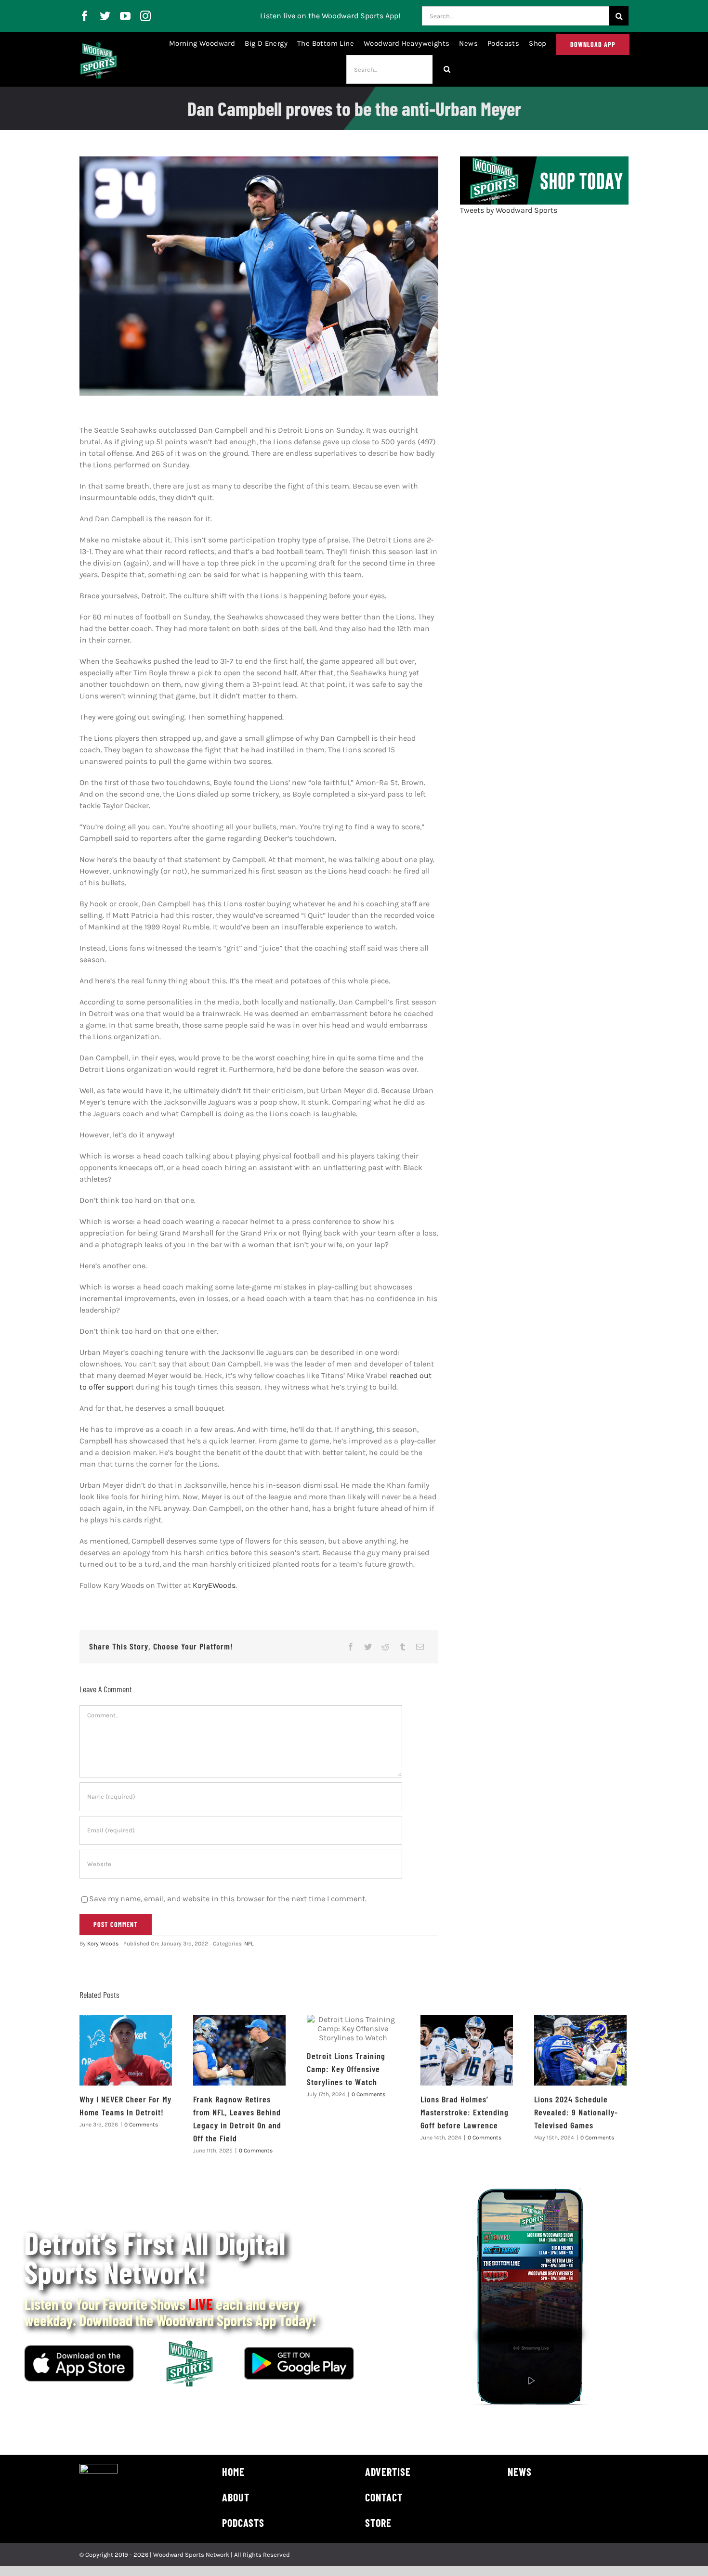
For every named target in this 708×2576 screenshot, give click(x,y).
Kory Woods (103, 1944)
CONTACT (384, 2497)
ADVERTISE (388, 2472)
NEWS (520, 2472)
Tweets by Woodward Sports (509, 210)
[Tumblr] (403, 1647)
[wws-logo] (98, 46)
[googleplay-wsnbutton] (299, 2351)
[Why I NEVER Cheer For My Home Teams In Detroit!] (126, 2050)
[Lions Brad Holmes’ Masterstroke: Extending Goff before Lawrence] (467, 2050)
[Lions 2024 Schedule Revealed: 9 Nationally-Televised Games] (580, 2050)
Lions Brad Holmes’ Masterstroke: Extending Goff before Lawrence (465, 2112)
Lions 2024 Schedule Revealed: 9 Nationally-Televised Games (576, 2112)
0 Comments (141, 2125)
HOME (233, 2472)
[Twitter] (368, 1647)
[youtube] (125, 16)
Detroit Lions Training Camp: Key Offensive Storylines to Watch (346, 2069)
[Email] (420, 1647)
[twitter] (105, 16)
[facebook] (85, 16)
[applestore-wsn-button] (79, 2349)
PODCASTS (243, 2523)
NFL (249, 1944)
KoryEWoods (214, 1585)
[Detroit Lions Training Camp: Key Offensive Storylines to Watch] (353, 2029)
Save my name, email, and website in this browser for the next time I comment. (228, 1899)
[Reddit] (385, 1647)
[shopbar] (544, 160)
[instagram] (145, 16)
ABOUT (236, 2497)
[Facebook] (351, 1647)
